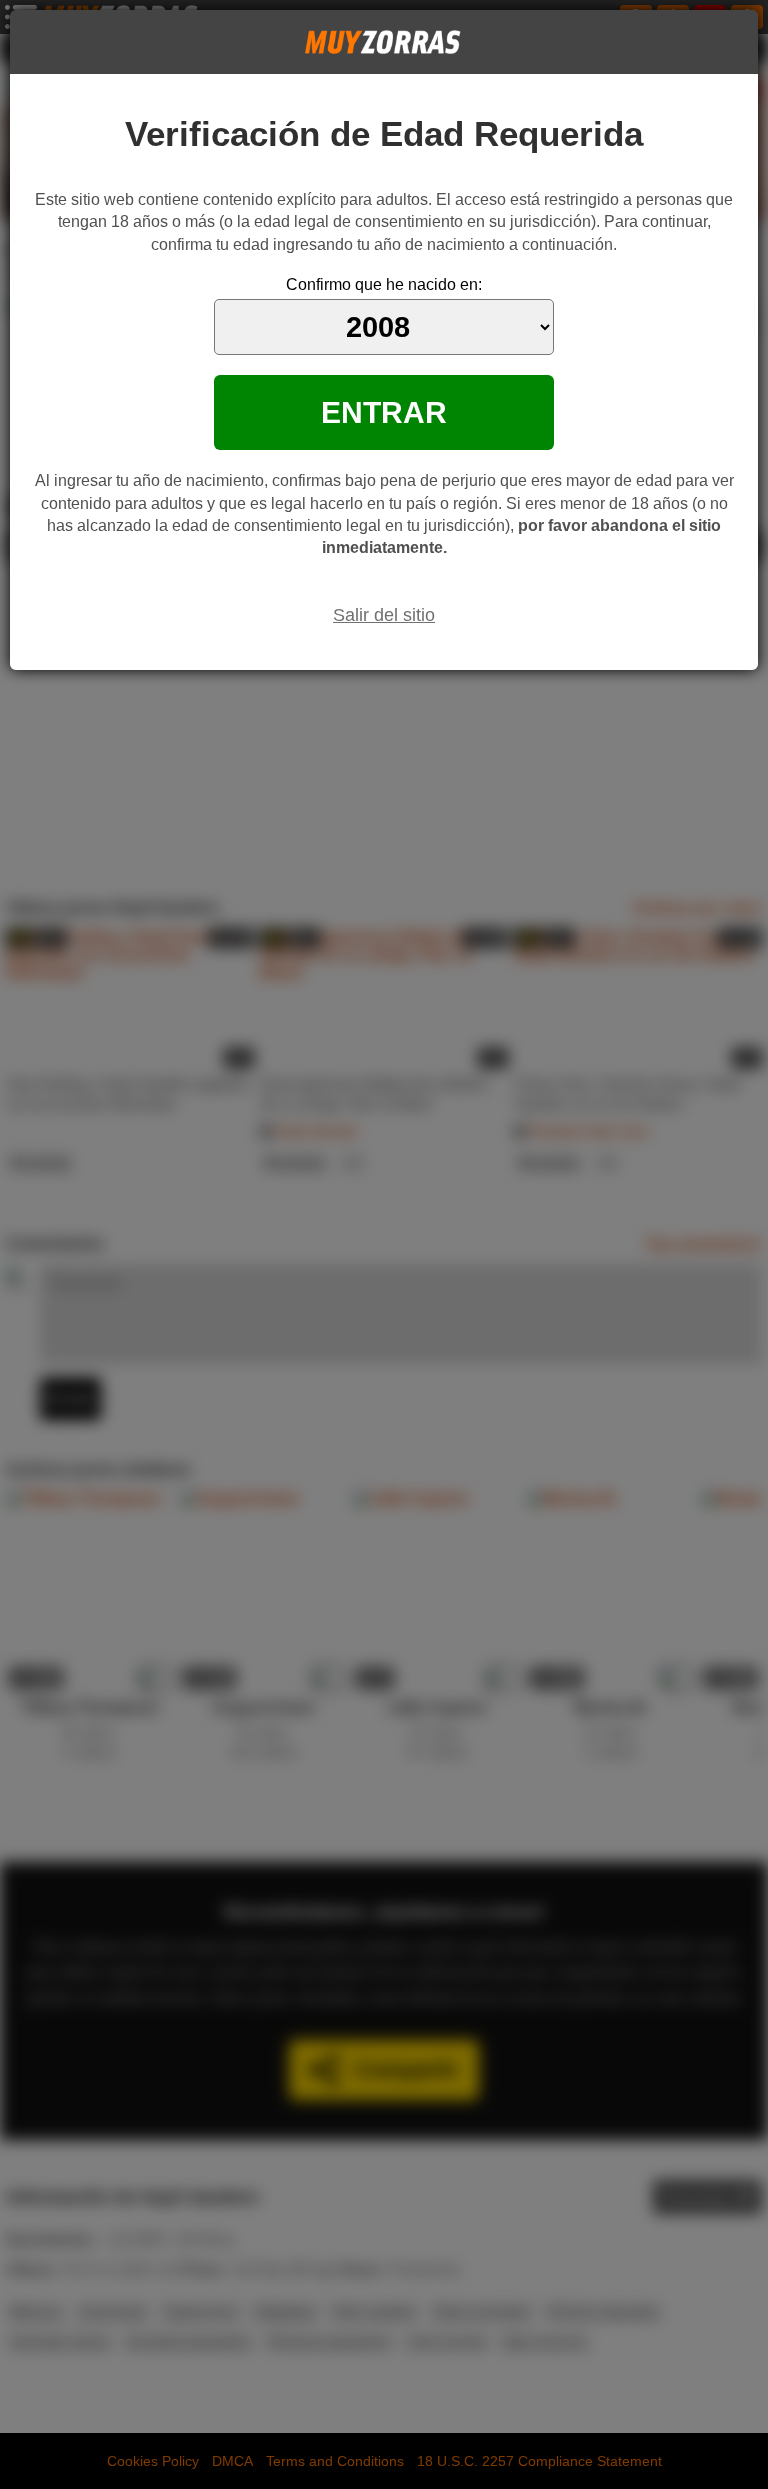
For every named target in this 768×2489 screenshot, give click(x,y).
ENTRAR (384, 412)
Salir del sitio (384, 615)
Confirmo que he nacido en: (384, 284)
